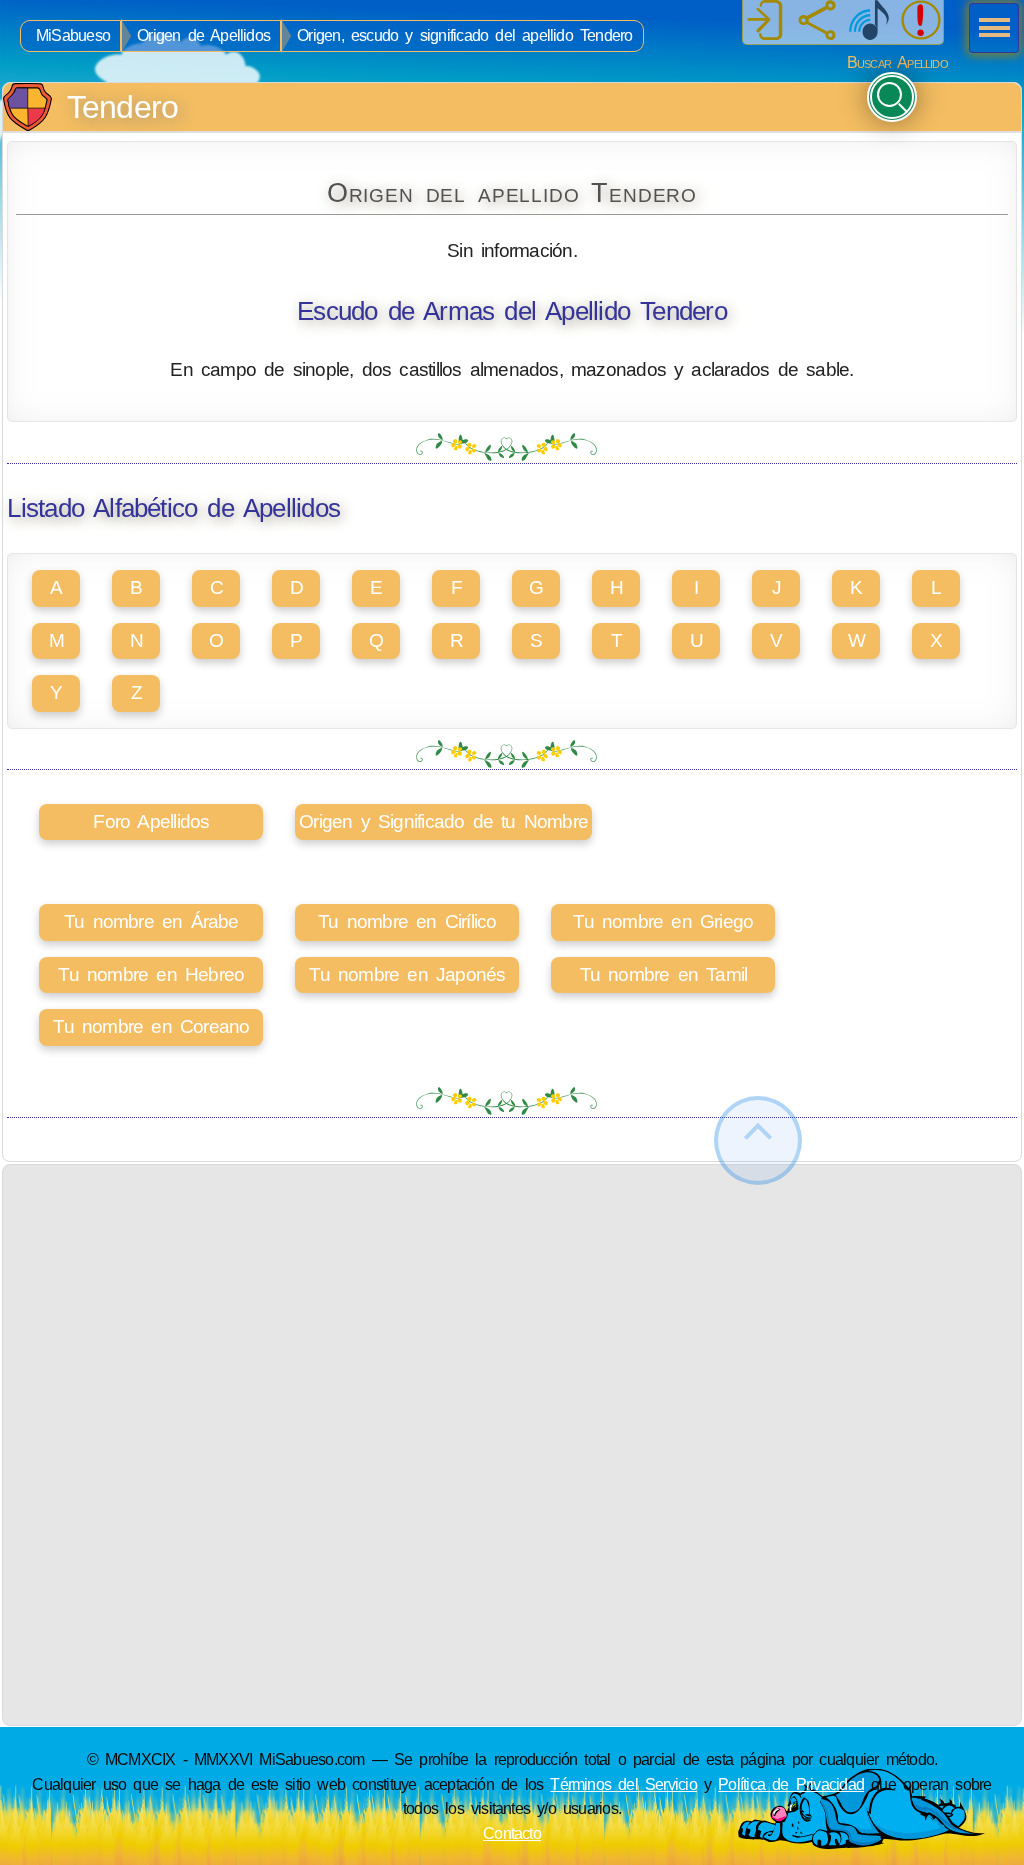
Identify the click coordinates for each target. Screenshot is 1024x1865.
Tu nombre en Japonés (407, 974)
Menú (988, 30)
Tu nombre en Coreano (151, 1026)
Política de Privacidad (791, 1784)
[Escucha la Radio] (869, 22)
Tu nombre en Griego (663, 921)
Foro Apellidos (151, 821)
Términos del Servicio (623, 1784)
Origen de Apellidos (203, 35)
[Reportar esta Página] (921, 22)
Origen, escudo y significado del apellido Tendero (464, 35)
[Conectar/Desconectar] (765, 22)
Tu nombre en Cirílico (407, 921)
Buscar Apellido (897, 62)
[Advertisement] (512, 1305)
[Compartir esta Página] (817, 22)
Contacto (512, 1833)
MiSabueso (73, 35)
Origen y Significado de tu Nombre (443, 821)
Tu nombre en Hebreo (151, 974)
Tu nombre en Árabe (151, 921)
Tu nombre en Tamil (664, 974)
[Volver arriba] (758, 1140)
